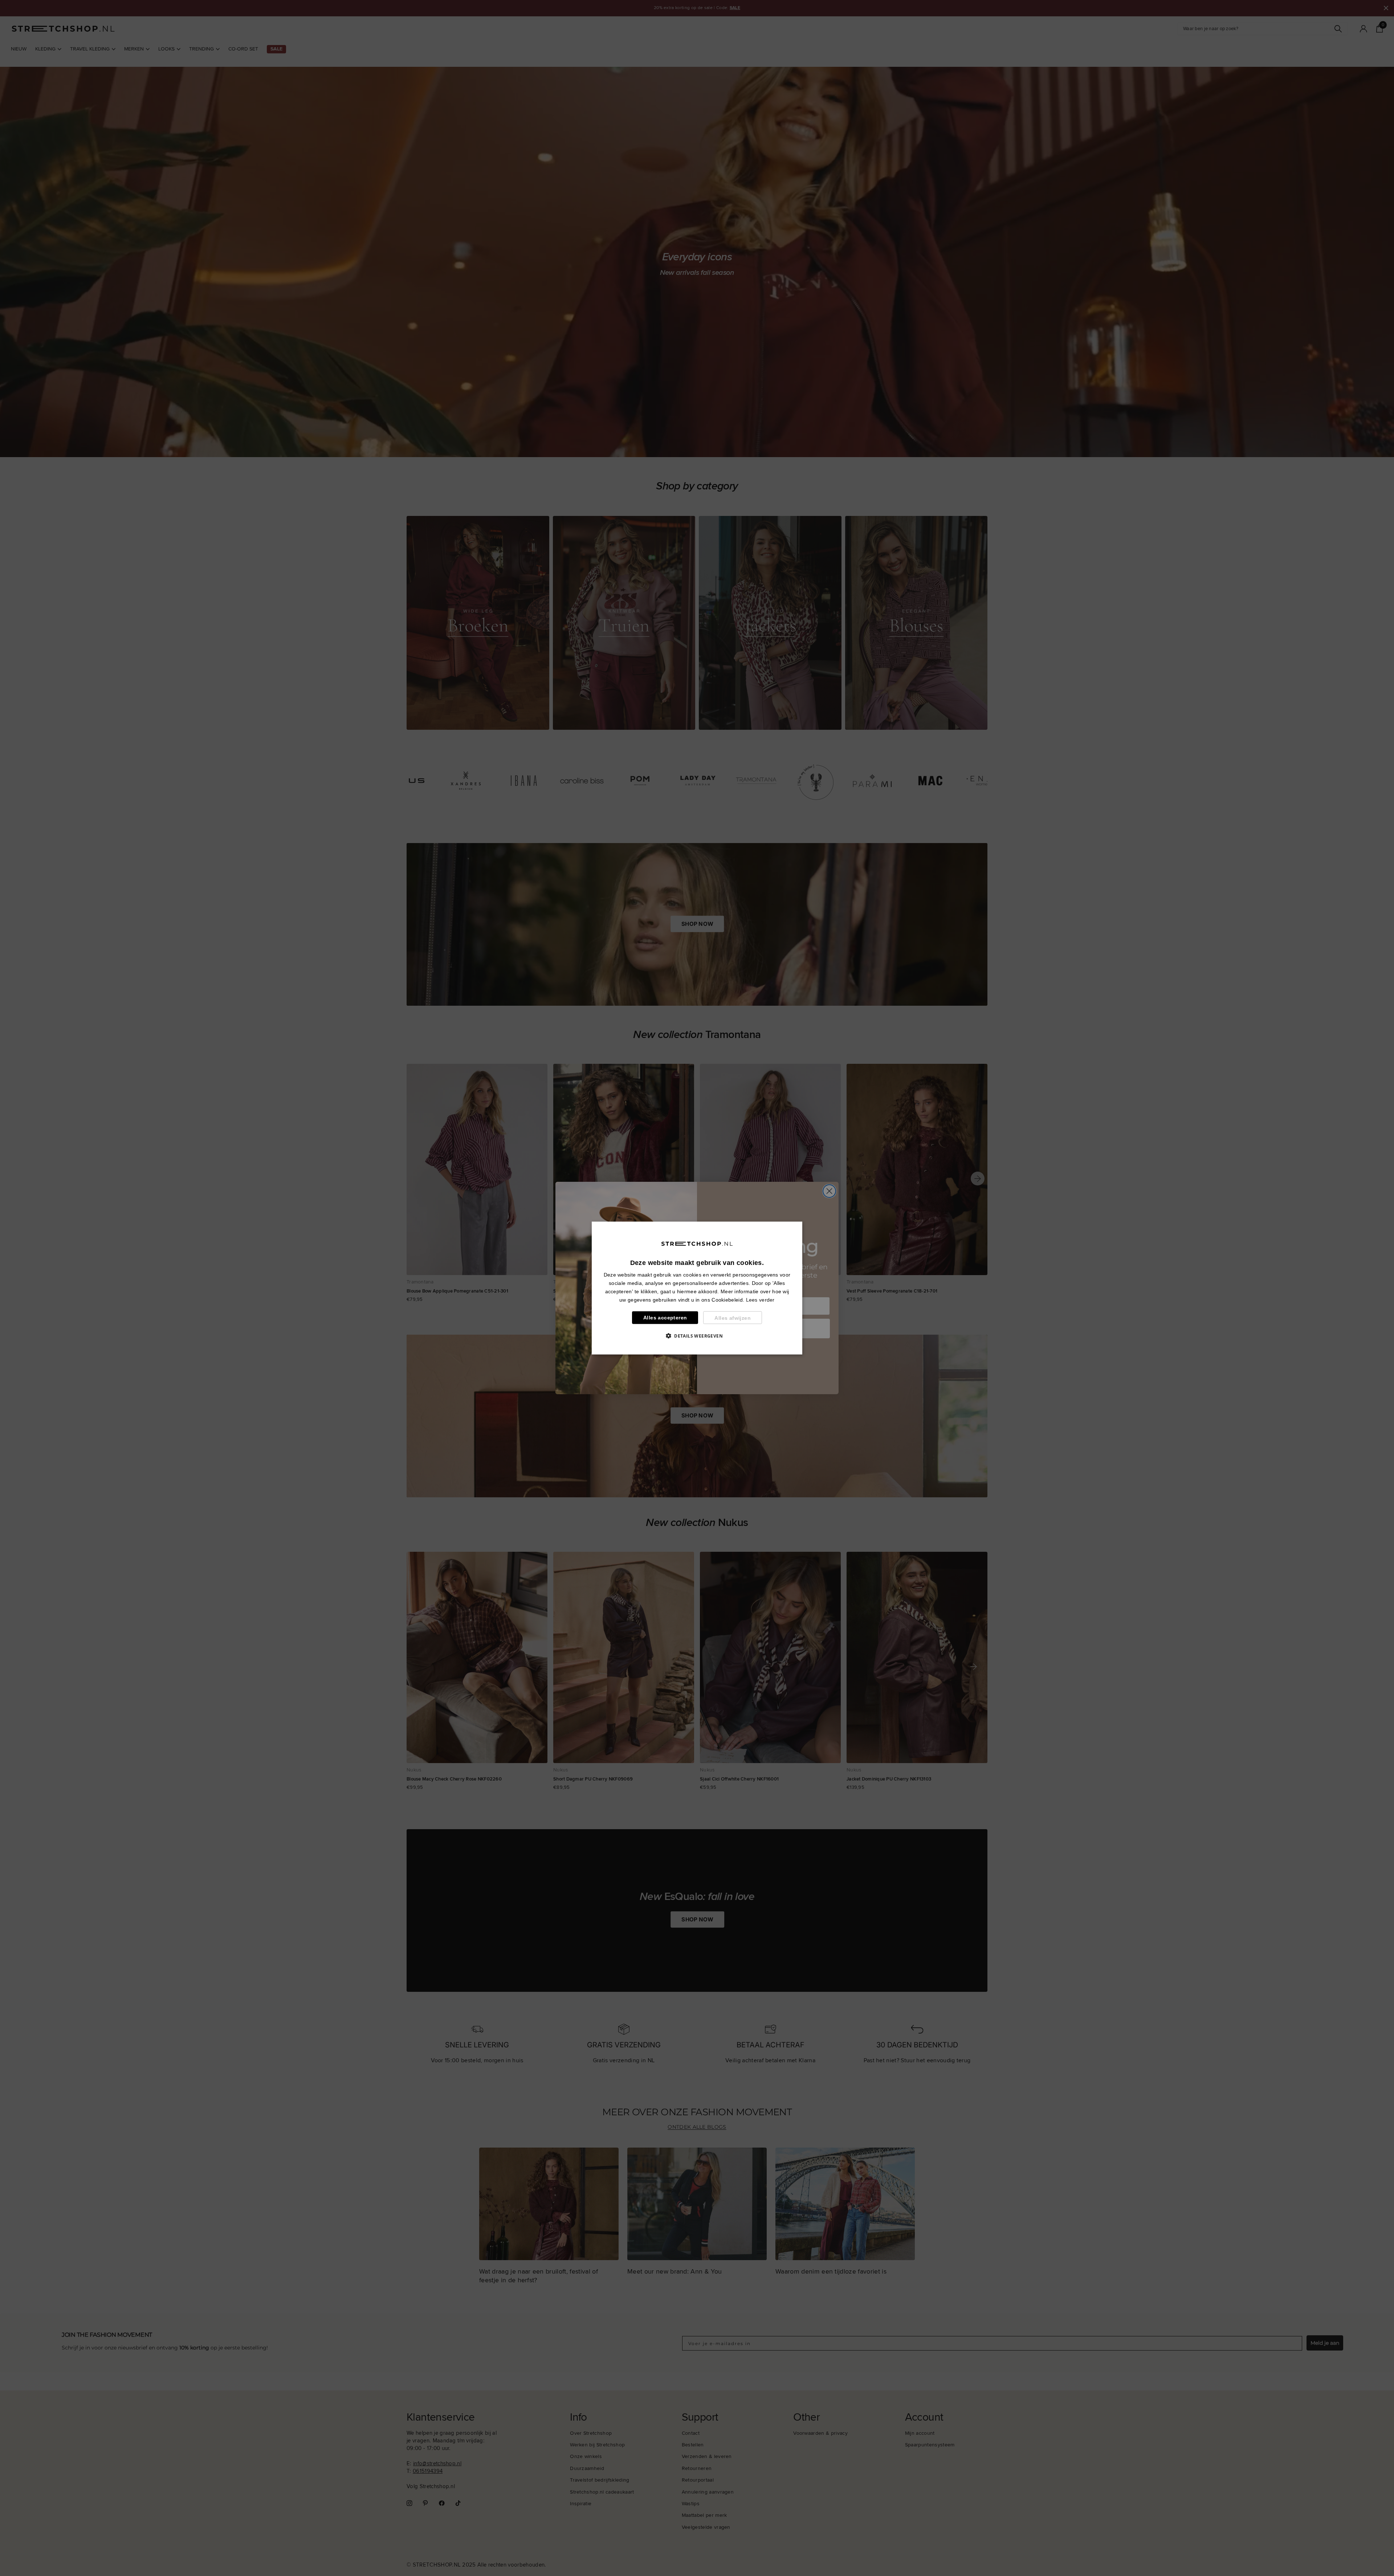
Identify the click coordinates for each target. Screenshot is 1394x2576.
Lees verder (760, 1300)
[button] (697, 1336)
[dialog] (697, 1288)
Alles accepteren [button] (665, 1318)
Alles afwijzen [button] (733, 1318)
